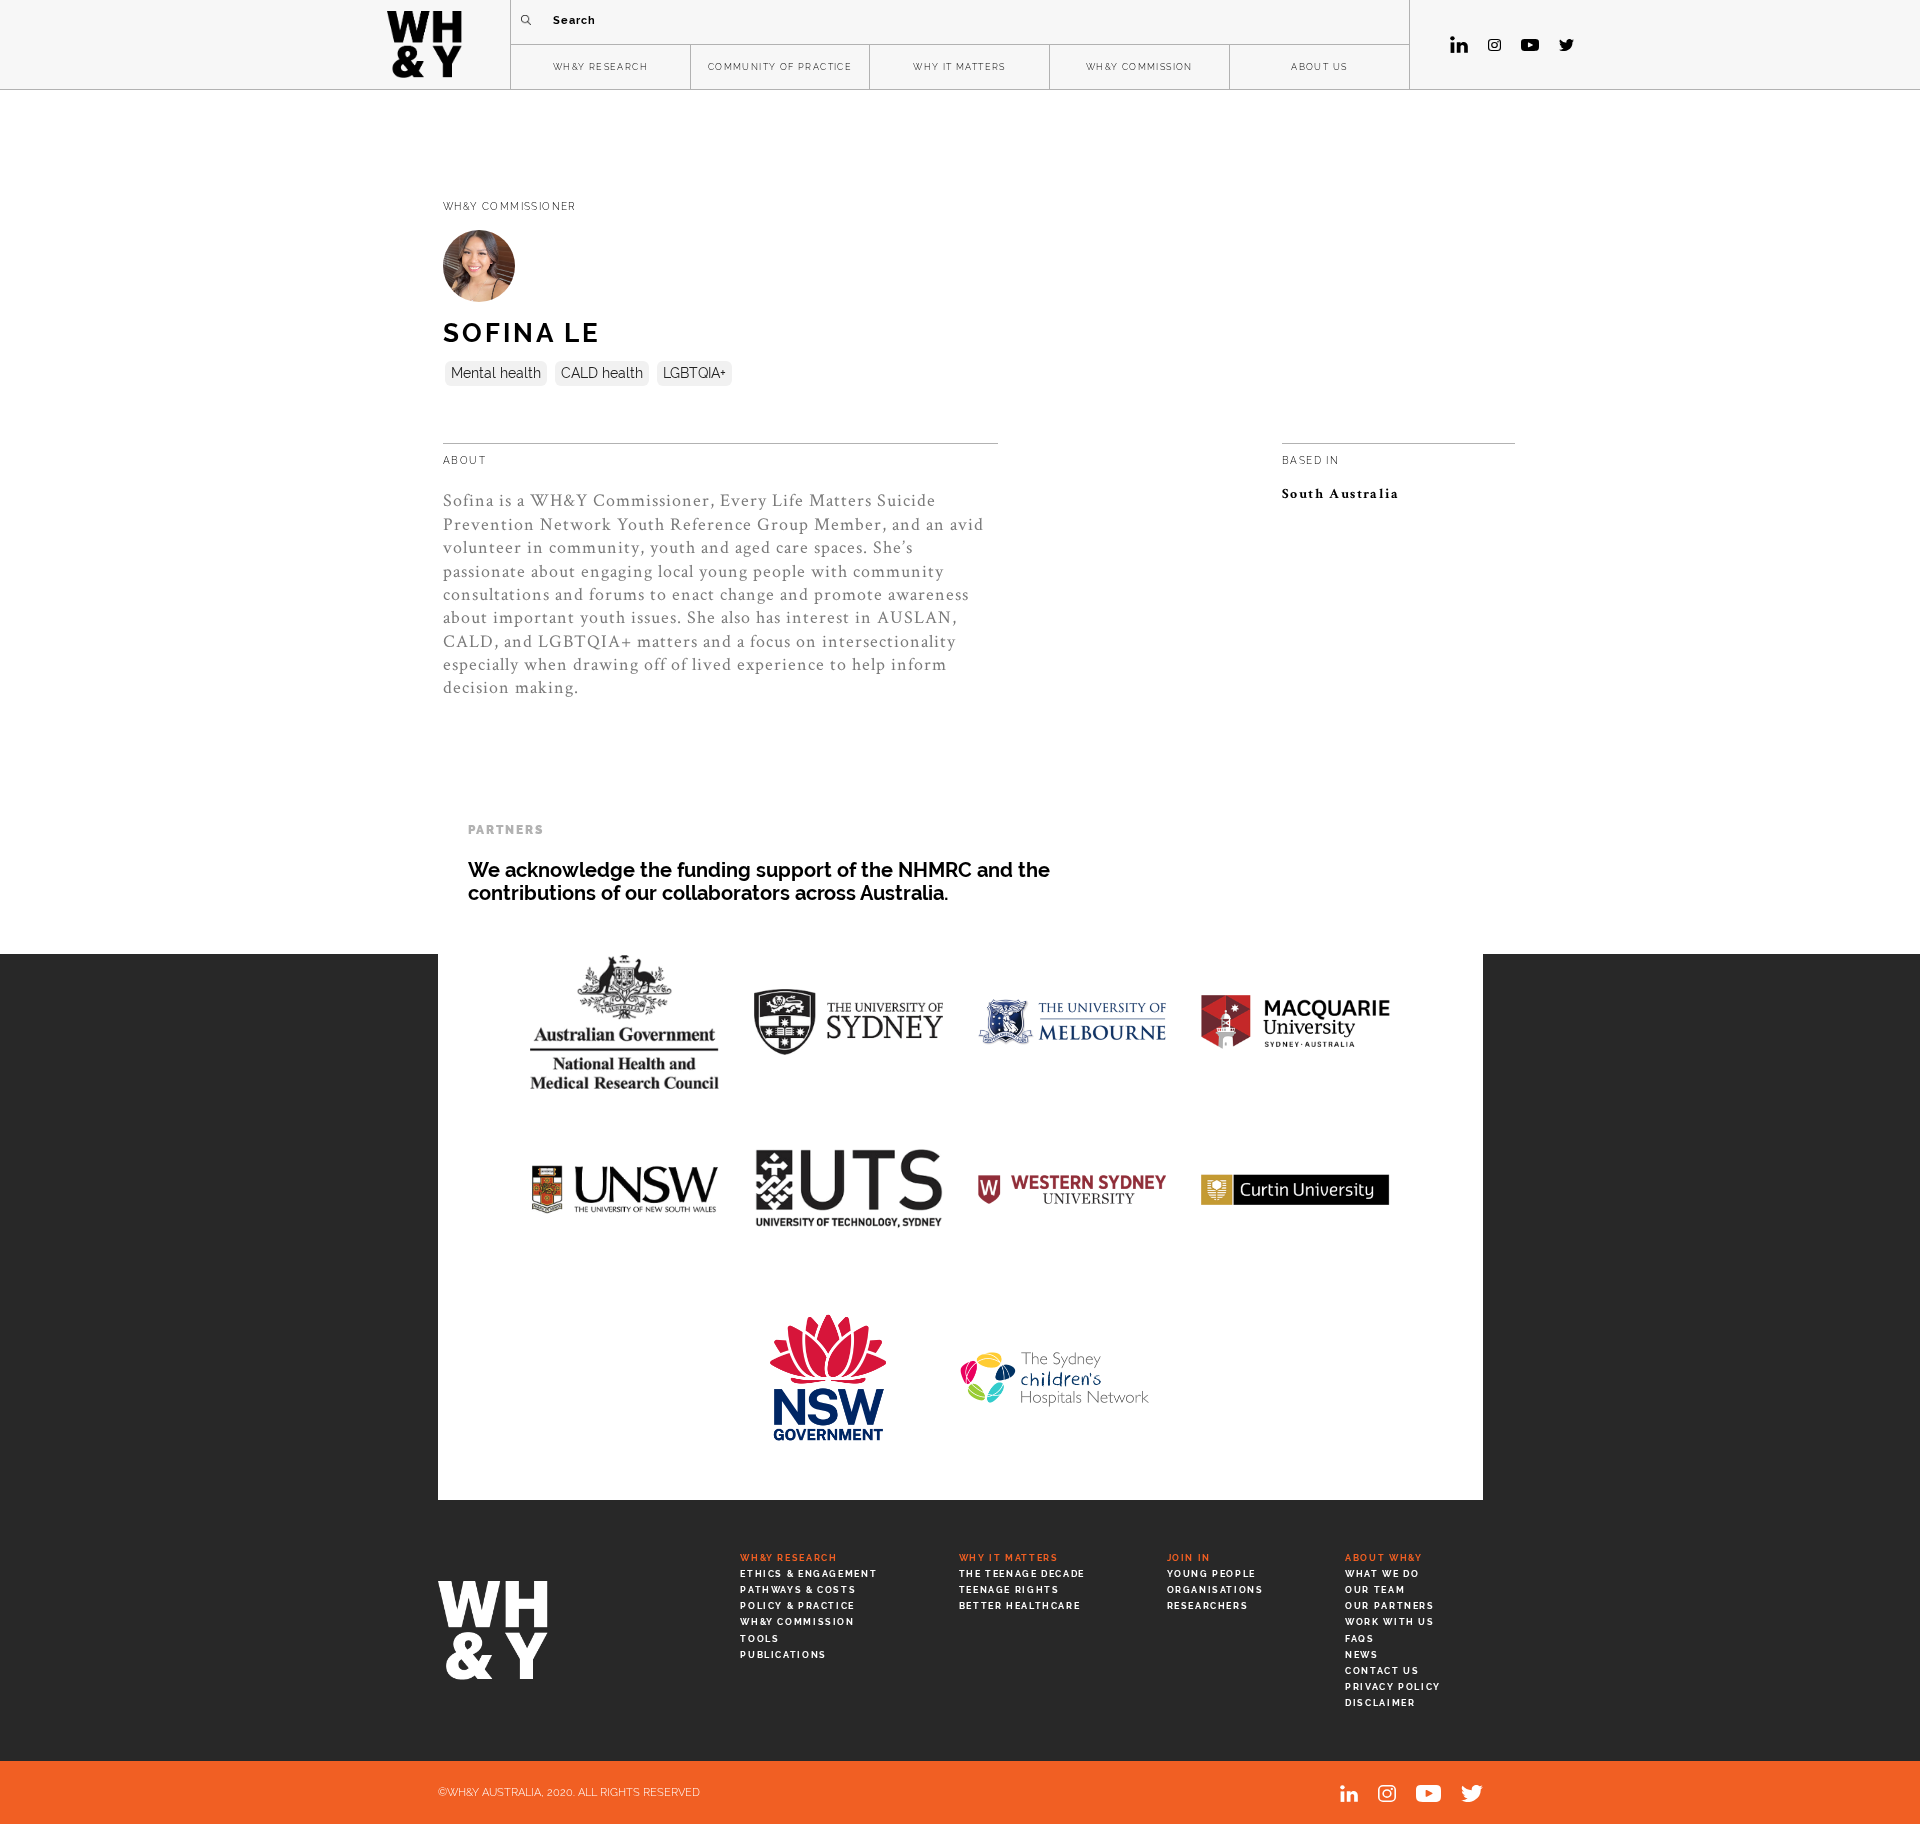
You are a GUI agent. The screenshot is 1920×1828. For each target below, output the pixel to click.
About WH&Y (1383, 1558)
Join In (1189, 1558)
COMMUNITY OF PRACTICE (780, 67)
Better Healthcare (1020, 1606)
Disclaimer (1380, 1703)
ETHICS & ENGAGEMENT (808, 1574)
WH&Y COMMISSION (1139, 67)
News (1361, 1655)
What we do (1382, 1574)
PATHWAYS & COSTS (798, 1590)
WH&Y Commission (797, 1622)
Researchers (1208, 1606)
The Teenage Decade (1022, 1574)
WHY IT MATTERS (959, 67)
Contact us (1382, 1671)
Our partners (1389, 1606)
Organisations (1215, 1590)
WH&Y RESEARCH (600, 67)
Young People (1211, 1574)
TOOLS (759, 1639)
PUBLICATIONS (783, 1655)
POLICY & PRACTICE (797, 1606)
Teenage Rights (1009, 1590)
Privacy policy (1393, 1687)
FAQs (1359, 1639)
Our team (1375, 1590)
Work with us (1389, 1622)
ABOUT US (1319, 67)
